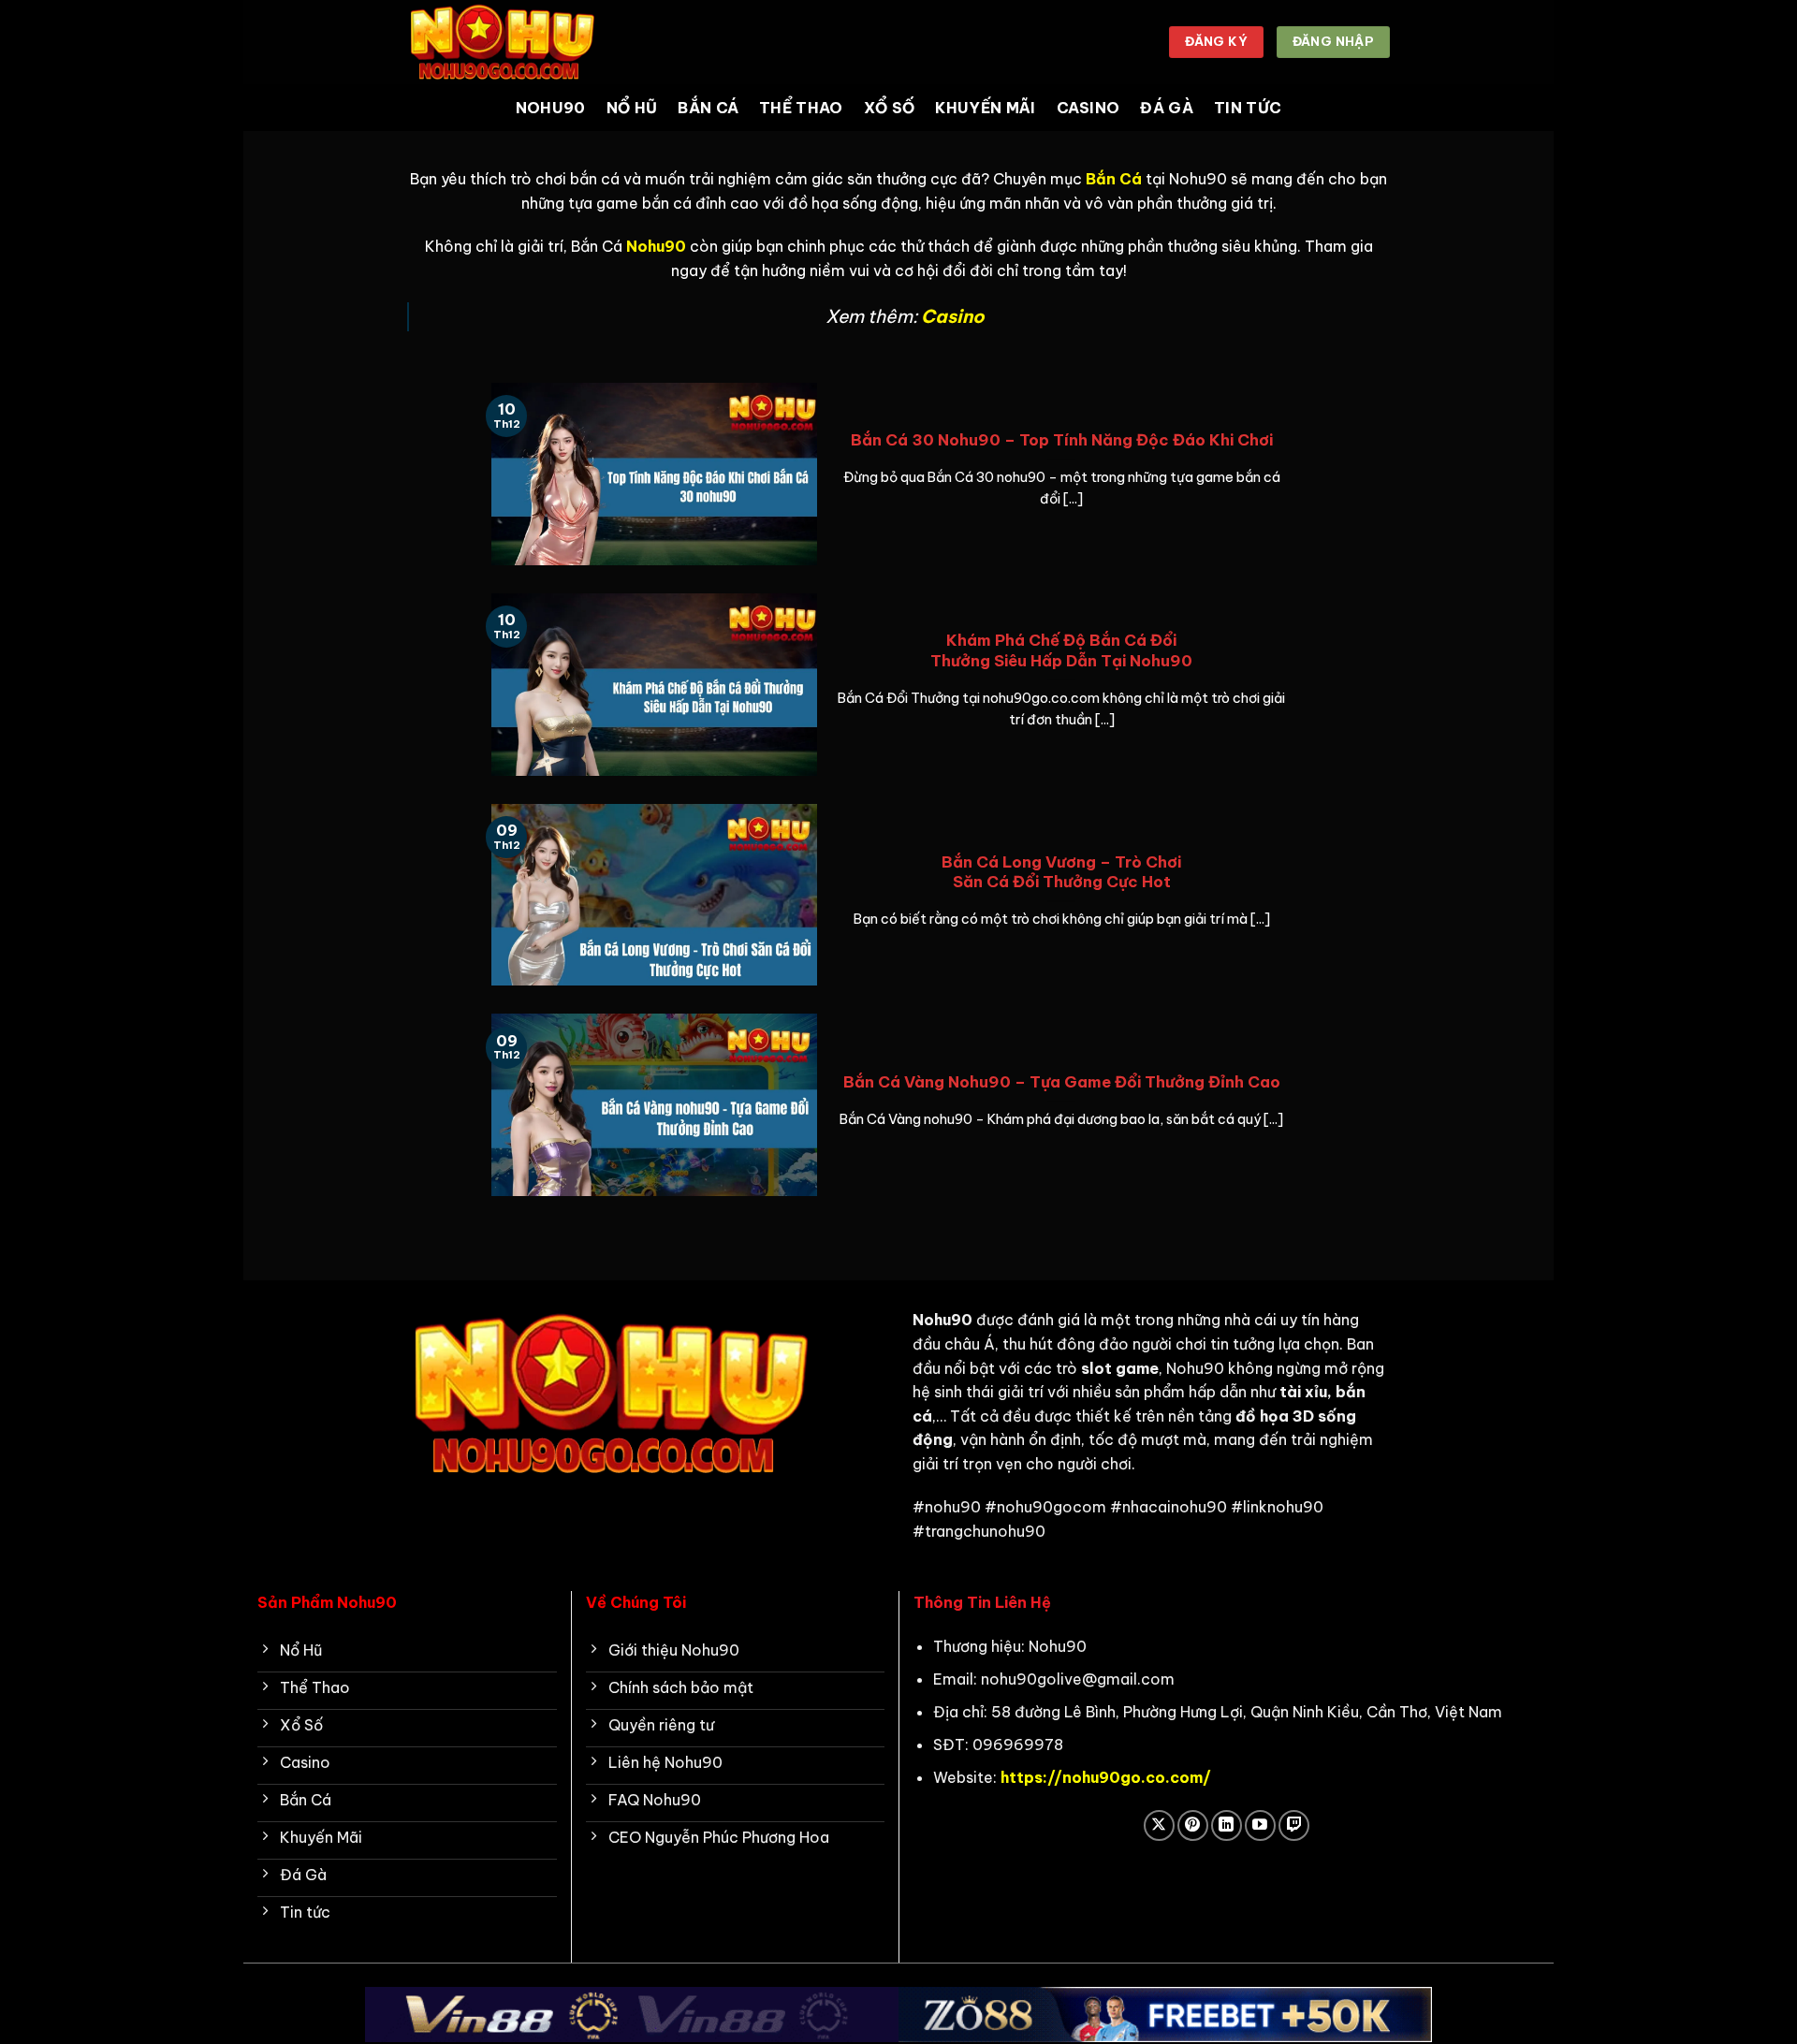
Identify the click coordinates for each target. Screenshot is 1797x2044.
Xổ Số (890, 108)
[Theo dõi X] (1159, 1825)
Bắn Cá (708, 108)
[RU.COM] (501, 42)
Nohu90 (551, 108)
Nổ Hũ (632, 108)
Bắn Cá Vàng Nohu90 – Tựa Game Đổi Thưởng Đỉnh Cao (1062, 1081)
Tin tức (1248, 108)
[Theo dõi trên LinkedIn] (1227, 1825)
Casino (1088, 108)
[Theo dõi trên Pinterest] (1193, 1825)
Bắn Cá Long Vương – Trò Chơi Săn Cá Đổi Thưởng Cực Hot (1061, 872)
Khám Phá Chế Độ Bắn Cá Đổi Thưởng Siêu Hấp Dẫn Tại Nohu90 (1061, 650)
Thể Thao (801, 108)
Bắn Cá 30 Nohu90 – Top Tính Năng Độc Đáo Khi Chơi (1062, 439)
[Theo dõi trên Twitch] (1294, 1825)
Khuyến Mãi (985, 108)
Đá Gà (1167, 108)
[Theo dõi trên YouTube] (1260, 1825)
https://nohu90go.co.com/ (1106, 1777)
